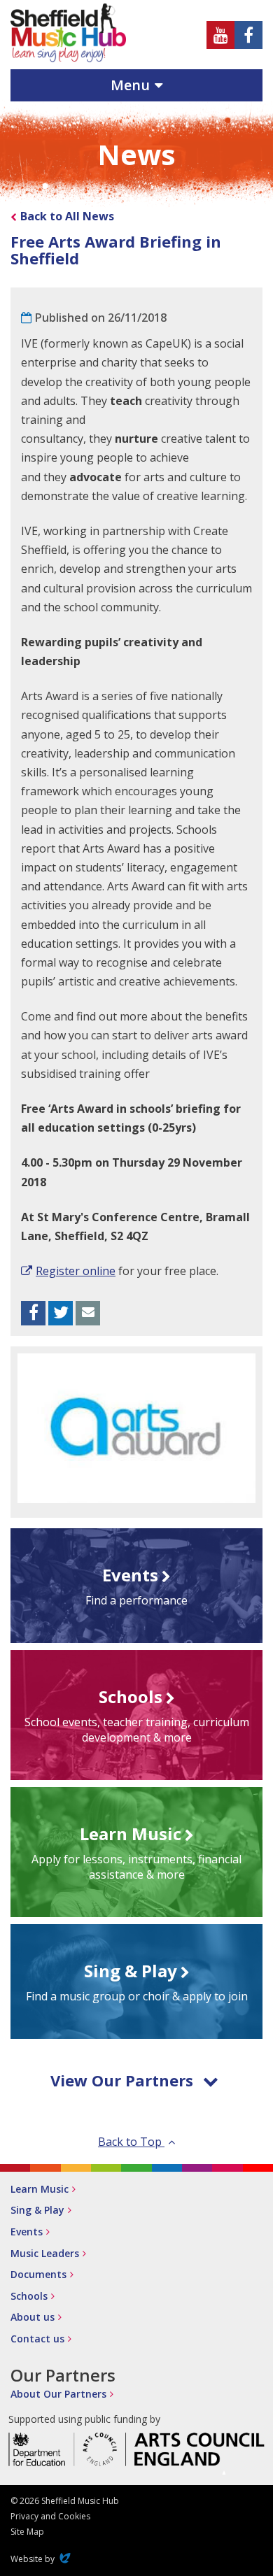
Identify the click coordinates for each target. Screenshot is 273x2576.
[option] (136, 1428)
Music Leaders (45, 2253)
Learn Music (40, 2189)
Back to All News (67, 216)
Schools (29, 2296)
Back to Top (131, 2142)
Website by (42, 2559)
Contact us (37, 2339)
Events (27, 2232)
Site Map (27, 2532)
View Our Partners (122, 2080)
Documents (38, 2274)
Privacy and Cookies (50, 2516)
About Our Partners (58, 2394)
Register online (76, 1271)
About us (33, 2317)
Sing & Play (37, 2210)
